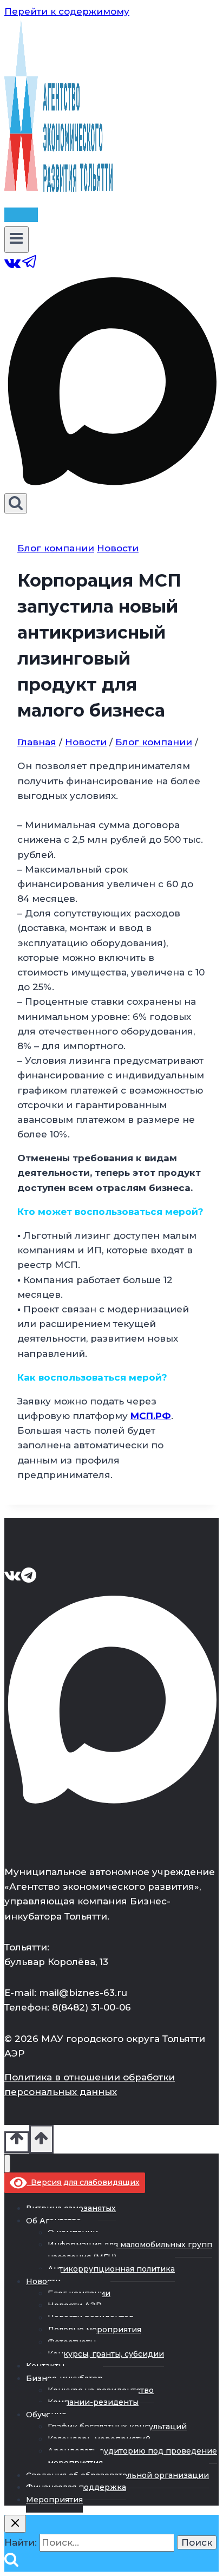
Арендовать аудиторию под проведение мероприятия (132, 2457)
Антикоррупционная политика (111, 2269)
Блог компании (56, 548)
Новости (118, 548)
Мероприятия (54, 2500)
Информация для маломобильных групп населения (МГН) (130, 2250)
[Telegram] (30, 267)
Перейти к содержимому (67, 11)
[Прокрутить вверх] (17, 2142)
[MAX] (111, 486)
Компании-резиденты (93, 2402)
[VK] (13, 267)
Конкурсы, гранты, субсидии (106, 2354)
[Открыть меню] (17, 239)
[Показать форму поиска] (16, 503)
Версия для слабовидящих (83, 2182)
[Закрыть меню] (7, 2164)
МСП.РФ (151, 1416)
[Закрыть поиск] (15, 2524)
